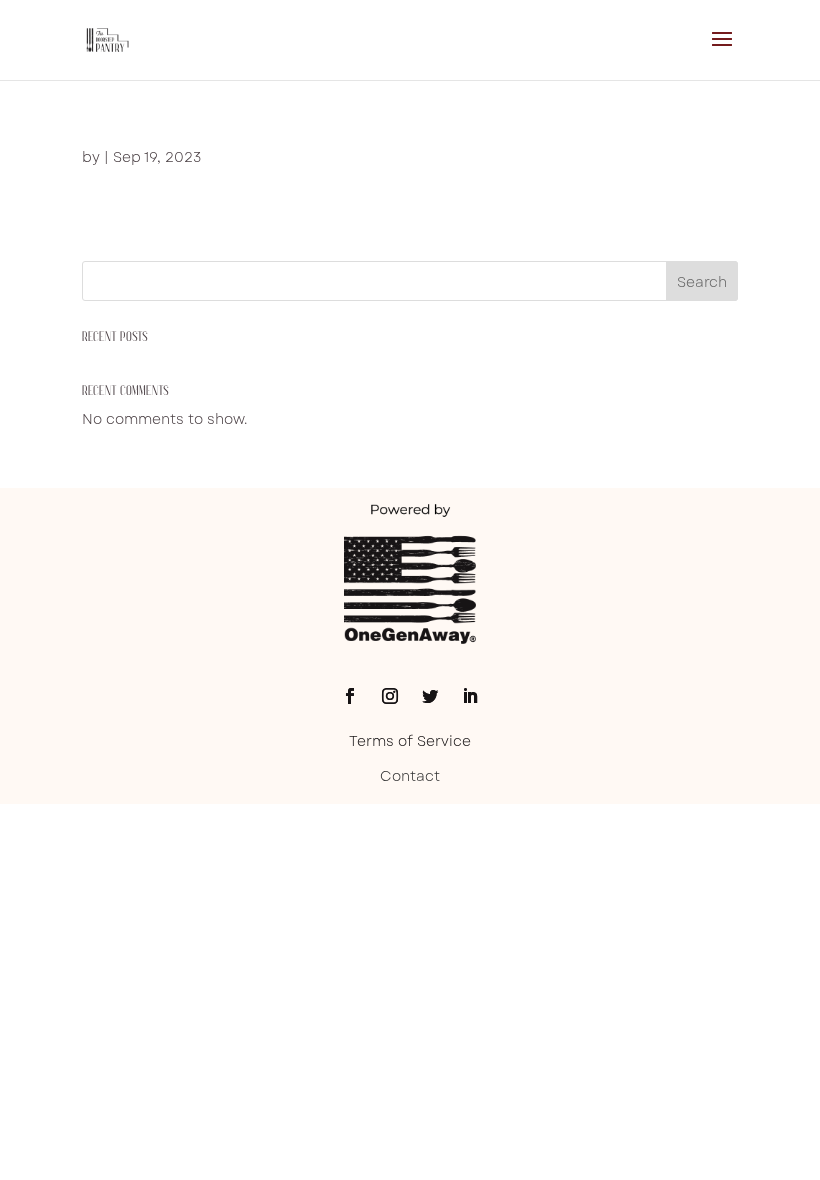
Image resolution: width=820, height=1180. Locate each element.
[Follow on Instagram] (390, 696)
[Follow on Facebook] (350, 696)
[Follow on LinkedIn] (470, 696)
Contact (410, 776)
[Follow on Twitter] (430, 696)
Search (702, 282)
